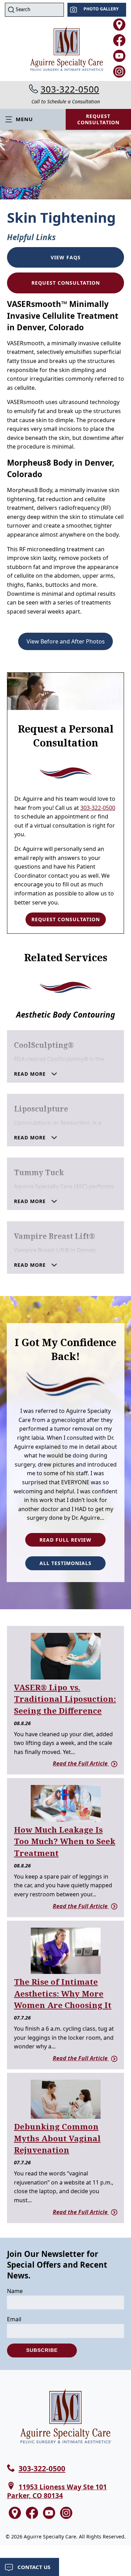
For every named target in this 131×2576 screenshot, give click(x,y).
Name (15, 2291)
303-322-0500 (70, 89)
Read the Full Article (81, 1763)
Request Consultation (66, 283)
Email (14, 2319)
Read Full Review (65, 1540)
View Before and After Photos (66, 641)
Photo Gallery (101, 9)
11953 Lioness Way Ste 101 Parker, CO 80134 (57, 2491)
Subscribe (42, 2350)
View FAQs (66, 257)
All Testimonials (65, 1563)
